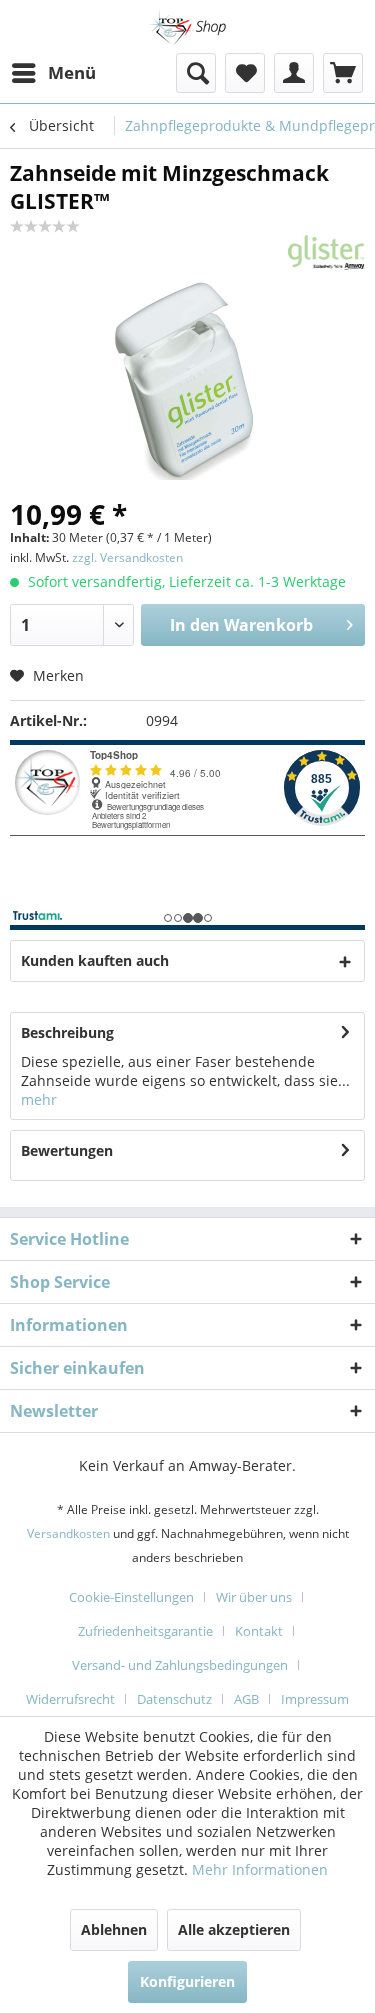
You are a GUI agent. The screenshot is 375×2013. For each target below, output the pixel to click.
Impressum (315, 1699)
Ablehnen (114, 1929)
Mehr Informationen (260, 1869)
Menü (72, 72)
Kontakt (259, 1631)
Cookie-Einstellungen (131, 1597)
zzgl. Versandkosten (127, 557)
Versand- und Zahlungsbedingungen (180, 1665)
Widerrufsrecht (70, 1699)
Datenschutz (174, 1699)
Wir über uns (254, 1597)
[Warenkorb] (343, 73)
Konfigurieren (187, 1981)
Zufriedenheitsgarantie (145, 1631)
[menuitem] (53, 73)
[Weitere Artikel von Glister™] (327, 252)
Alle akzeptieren (234, 1929)
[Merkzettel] (245, 73)
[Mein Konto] (294, 73)
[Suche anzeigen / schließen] (196, 73)
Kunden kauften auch (95, 960)
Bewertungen (67, 1150)
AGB (246, 1699)
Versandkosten (68, 1533)
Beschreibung (67, 1032)
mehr (39, 1099)
